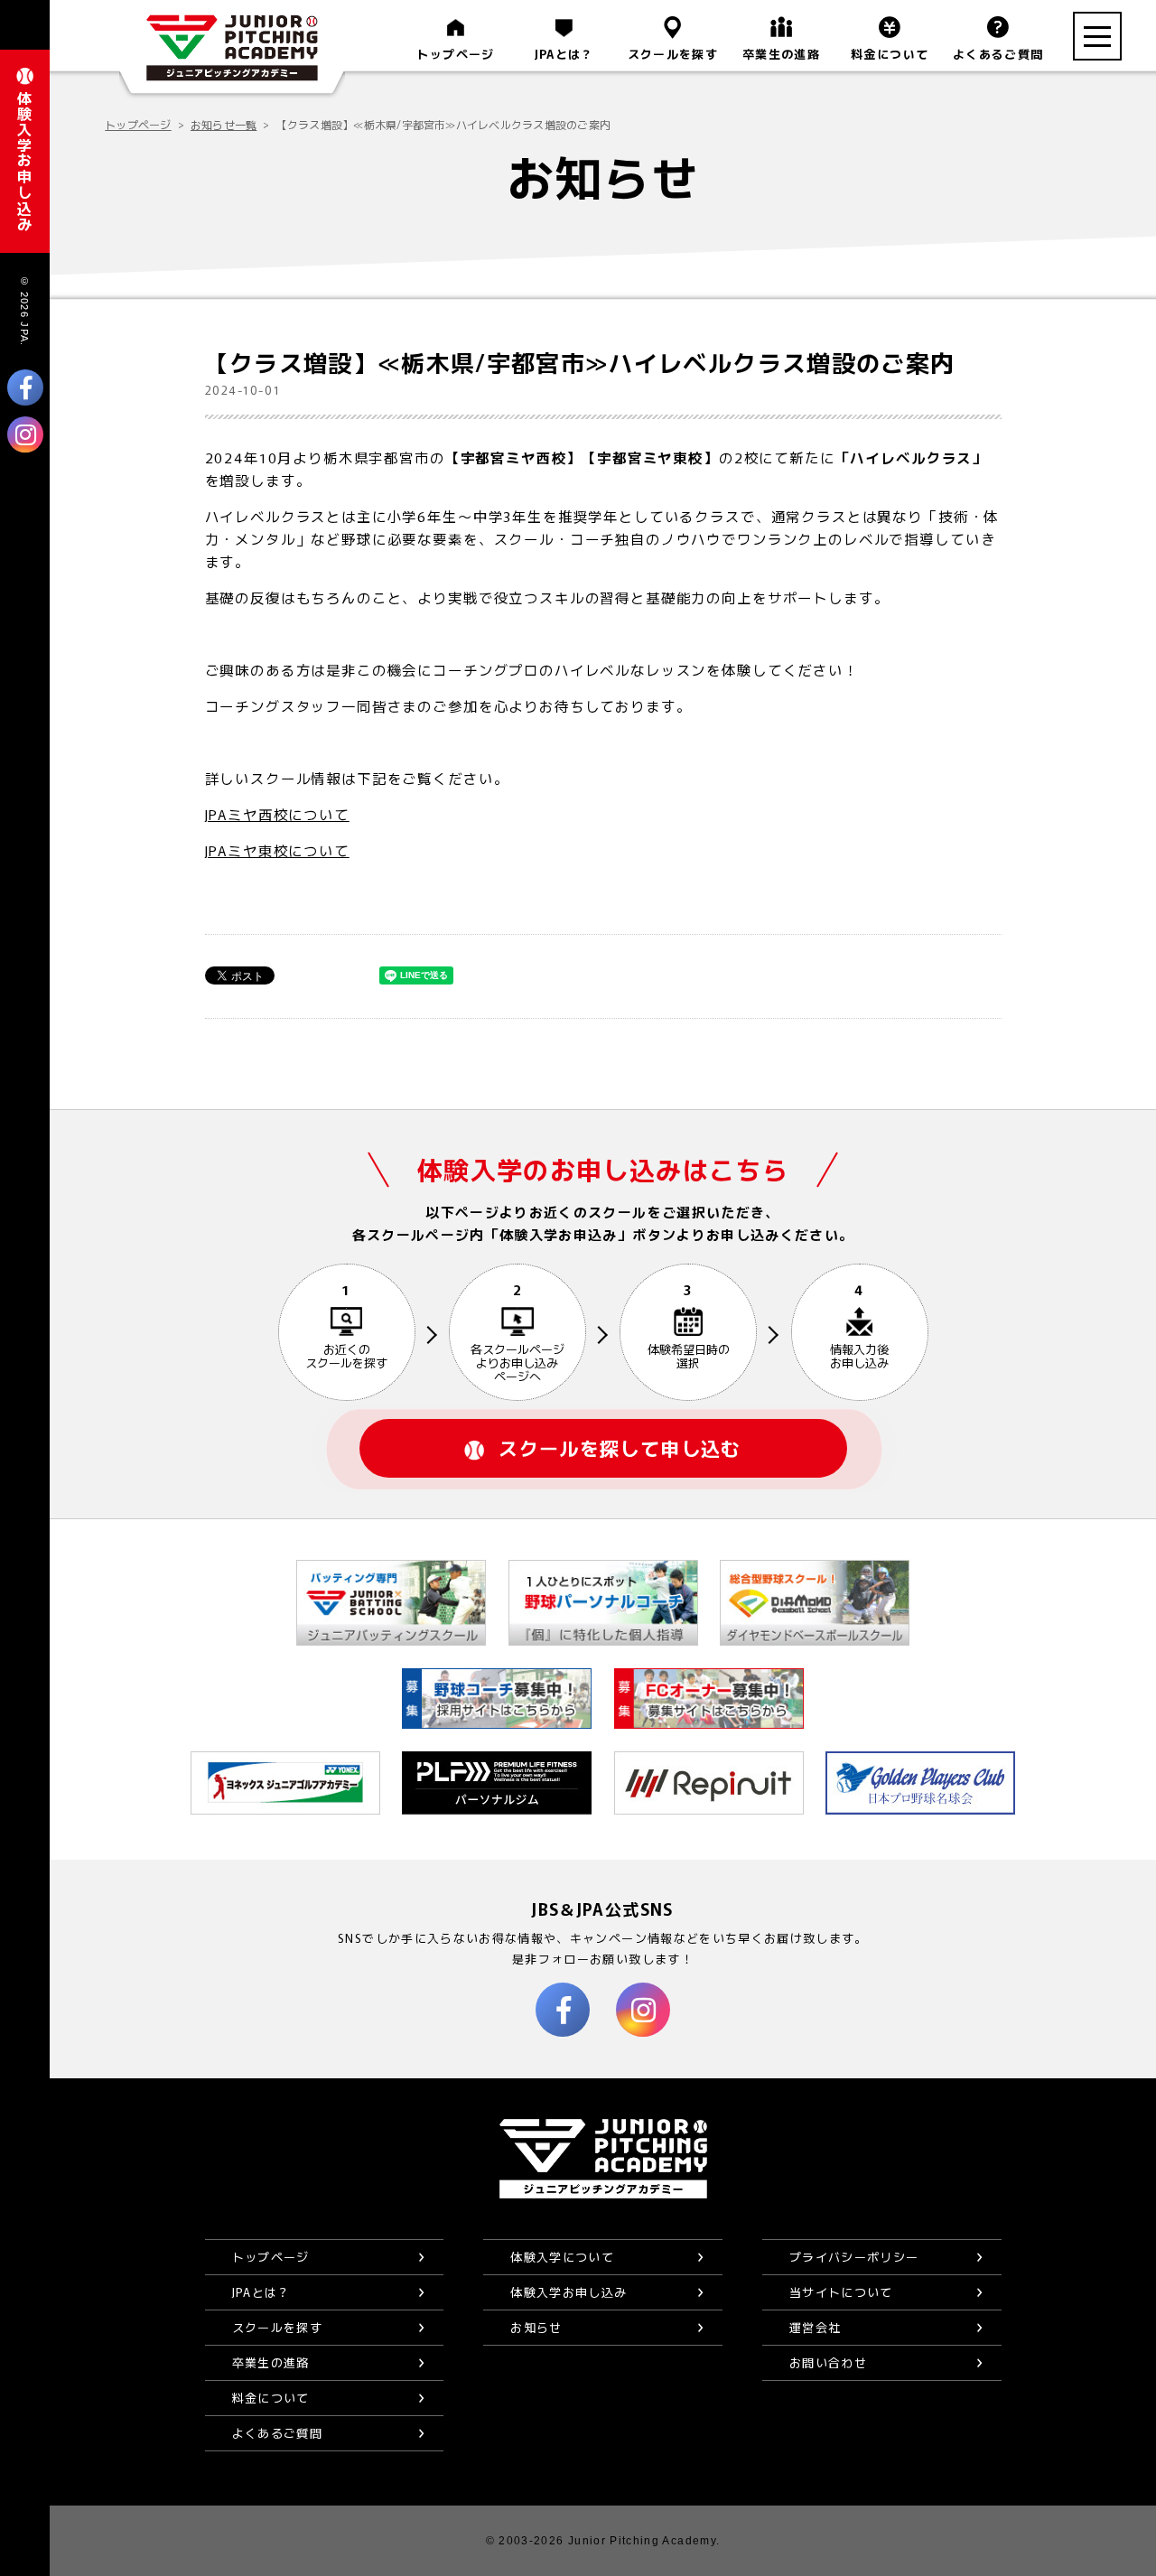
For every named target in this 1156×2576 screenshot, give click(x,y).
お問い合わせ (828, 2362)
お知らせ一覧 (224, 124)
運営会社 (815, 2327)
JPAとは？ (564, 54)
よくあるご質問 (998, 54)
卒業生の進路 (781, 54)
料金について (890, 54)
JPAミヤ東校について (277, 850)
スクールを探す (673, 54)
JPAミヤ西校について (277, 814)
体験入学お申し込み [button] (24, 161)
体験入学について (562, 2257)
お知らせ (536, 2327)
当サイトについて (841, 2292)
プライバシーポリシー (854, 2257)
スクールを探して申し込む (620, 1448)
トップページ (455, 54)
